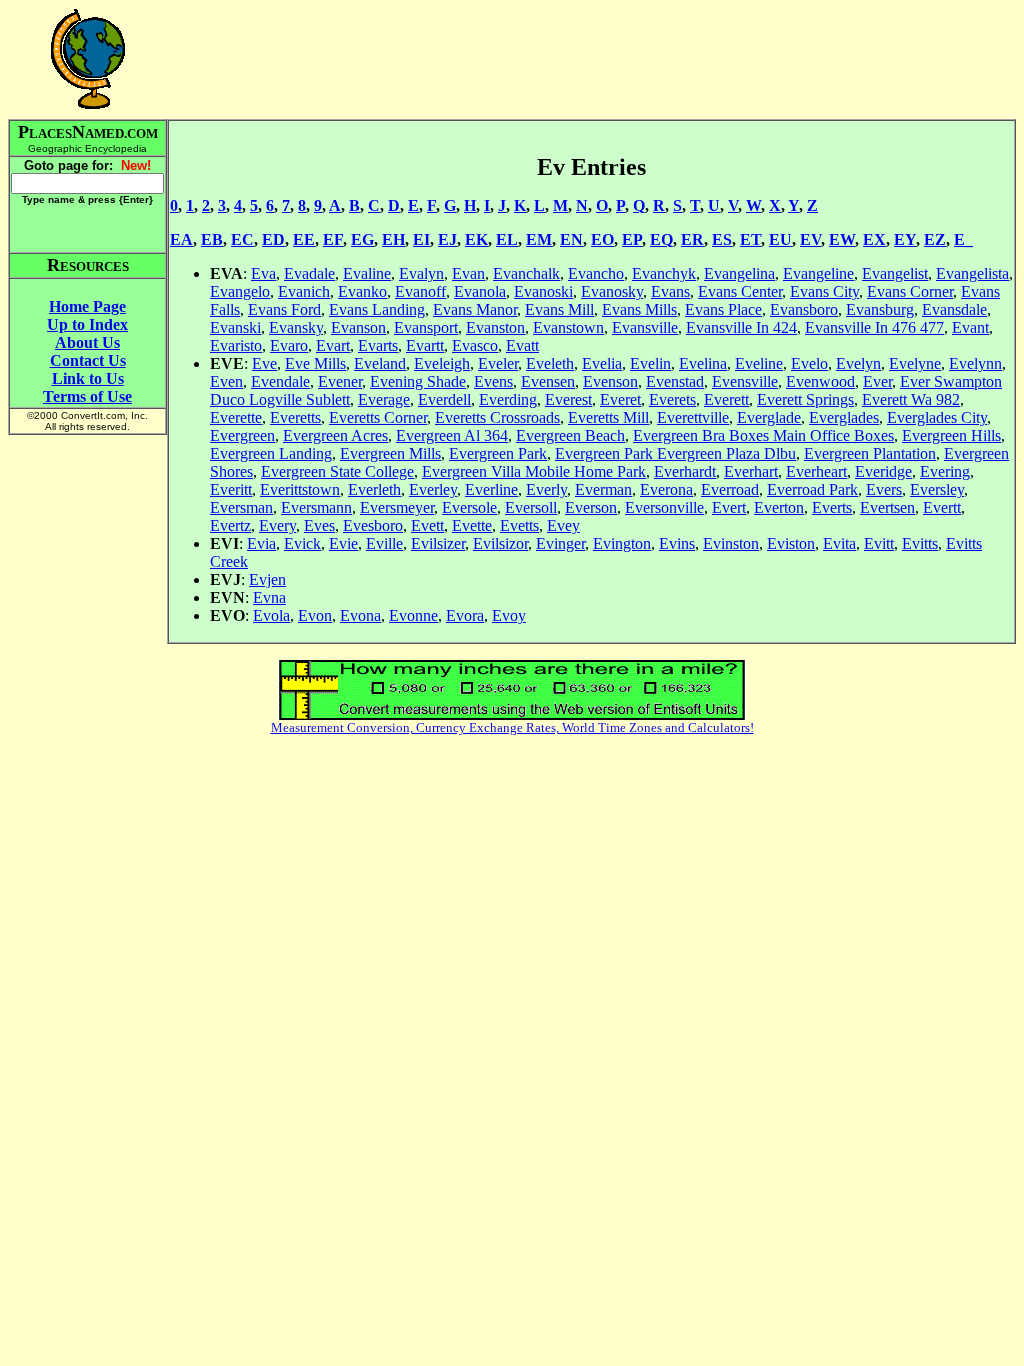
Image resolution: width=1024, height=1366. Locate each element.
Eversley (937, 489)
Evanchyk (664, 273)
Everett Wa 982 (911, 399)
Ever (877, 381)
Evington (622, 543)
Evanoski (543, 291)
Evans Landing (377, 309)
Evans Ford (284, 309)
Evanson (358, 327)
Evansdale (954, 309)
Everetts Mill (608, 417)
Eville (384, 543)
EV (810, 239)
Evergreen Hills (951, 435)
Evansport (426, 327)
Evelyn (858, 363)
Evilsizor (500, 543)
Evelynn (975, 363)
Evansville (645, 327)
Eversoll (531, 507)
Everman (603, 489)
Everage (384, 399)
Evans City (824, 291)
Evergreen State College (337, 471)
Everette (236, 417)
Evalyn (421, 273)
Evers (884, 489)
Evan (468, 273)
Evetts (519, 525)
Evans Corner (910, 291)
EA (181, 239)
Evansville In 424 (741, 327)
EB (212, 239)
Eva (263, 273)
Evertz (230, 525)
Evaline (367, 273)
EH (393, 239)
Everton (779, 507)
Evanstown (568, 327)
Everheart (816, 471)
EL (507, 239)
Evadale (309, 273)
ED (273, 239)
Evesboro (373, 525)
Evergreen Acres (335, 435)
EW (842, 239)
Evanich (304, 291)
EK (476, 239)
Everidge (883, 471)
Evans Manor (475, 309)
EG (362, 239)
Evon (315, 615)
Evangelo (240, 291)
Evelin (650, 363)
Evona (360, 615)
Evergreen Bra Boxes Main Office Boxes (763, 435)
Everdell (444, 399)
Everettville (693, 417)
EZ (935, 239)
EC (242, 239)
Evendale (280, 381)
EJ (447, 239)
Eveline (759, 363)
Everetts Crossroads (497, 417)
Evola (271, 615)
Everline (491, 489)
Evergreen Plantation (870, 453)
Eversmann (316, 507)
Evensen (548, 381)
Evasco (475, 345)
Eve (264, 363)
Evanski (235, 327)
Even (226, 381)
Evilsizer (438, 543)
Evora (465, 615)
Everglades (844, 417)
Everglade (769, 417)
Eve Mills (315, 363)
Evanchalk (526, 273)
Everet (620, 399)
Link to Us (88, 378)
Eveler (498, 363)
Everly (546, 489)
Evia (261, 543)
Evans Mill (559, 309)
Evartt (425, 345)
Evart (333, 345)
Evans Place (723, 309)
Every (277, 525)
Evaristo (236, 345)
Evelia (602, 363)
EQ (661, 239)
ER (692, 239)
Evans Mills (639, 309)
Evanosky (612, 291)
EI (421, 239)
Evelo (809, 363)
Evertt (942, 507)
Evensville (745, 381)
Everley (433, 489)
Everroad (730, 489)
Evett (427, 525)
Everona (666, 489)
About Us (87, 342)
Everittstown (300, 489)
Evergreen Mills (390, 453)
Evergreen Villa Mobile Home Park (534, 471)
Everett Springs (805, 399)
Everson (591, 507)
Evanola (480, 291)
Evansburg (880, 309)
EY (905, 239)
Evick (302, 543)
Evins (677, 543)
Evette (472, 525)
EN (571, 239)
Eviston (791, 543)
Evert (729, 507)
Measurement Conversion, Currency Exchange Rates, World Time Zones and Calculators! (512, 727)
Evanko (362, 291)
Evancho (596, 273)
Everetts (295, 417)
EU (780, 239)
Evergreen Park (498, 453)
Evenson (610, 381)
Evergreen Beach (570, 435)
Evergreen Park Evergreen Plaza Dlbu (675, 453)
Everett (726, 399)
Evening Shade (418, 381)
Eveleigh (442, 363)
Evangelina (739, 273)
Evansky (296, 327)
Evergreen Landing (271, 453)
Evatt (522, 345)
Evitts (920, 543)
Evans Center (740, 291)
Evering (945, 471)
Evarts (378, 345)
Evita (839, 543)
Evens (493, 381)
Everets (672, 399)
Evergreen (242, 435)
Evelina (703, 363)
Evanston (495, 327)
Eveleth (550, 363)
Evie (343, 543)
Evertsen (887, 507)
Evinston (731, 543)
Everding (508, 399)
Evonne (413, 615)
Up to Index (87, 324)
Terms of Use (87, 396)
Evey (563, 525)
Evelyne (915, 363)
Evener (340, 381)
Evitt (879, 543)
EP (632, 239)
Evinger (560, 543)
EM (539, 239)
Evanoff (420, 291)
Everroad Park (812, 489)
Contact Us (88, 360)
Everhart (751, 471)
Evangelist (895, 273)
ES (722, 239)
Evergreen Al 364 (452, 435)
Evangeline (818, 273)
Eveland (380, 363)
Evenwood (820, 381)
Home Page (87, 306)
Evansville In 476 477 (874, 327)
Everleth (374, 489)
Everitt (231, 489)
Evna (269, 597)
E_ (963, 239)
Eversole (469, 507)
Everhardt (685, 471)
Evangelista (972, 273)
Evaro (289, 345)
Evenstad (675, 381)
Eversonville (664, 507)
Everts (832, 507)
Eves (319, 525)
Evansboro (804, 309)
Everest (568, 399)
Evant (970, 327)
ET (750, 239)
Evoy (509, 615)
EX (874, 239)
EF (333, 239)
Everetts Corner (378, 417)
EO (602, 239)
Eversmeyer (397, 507)
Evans (670, 291)
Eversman (241, 507)
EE (304, 239)
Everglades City (937, 417)
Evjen (267, 579)
